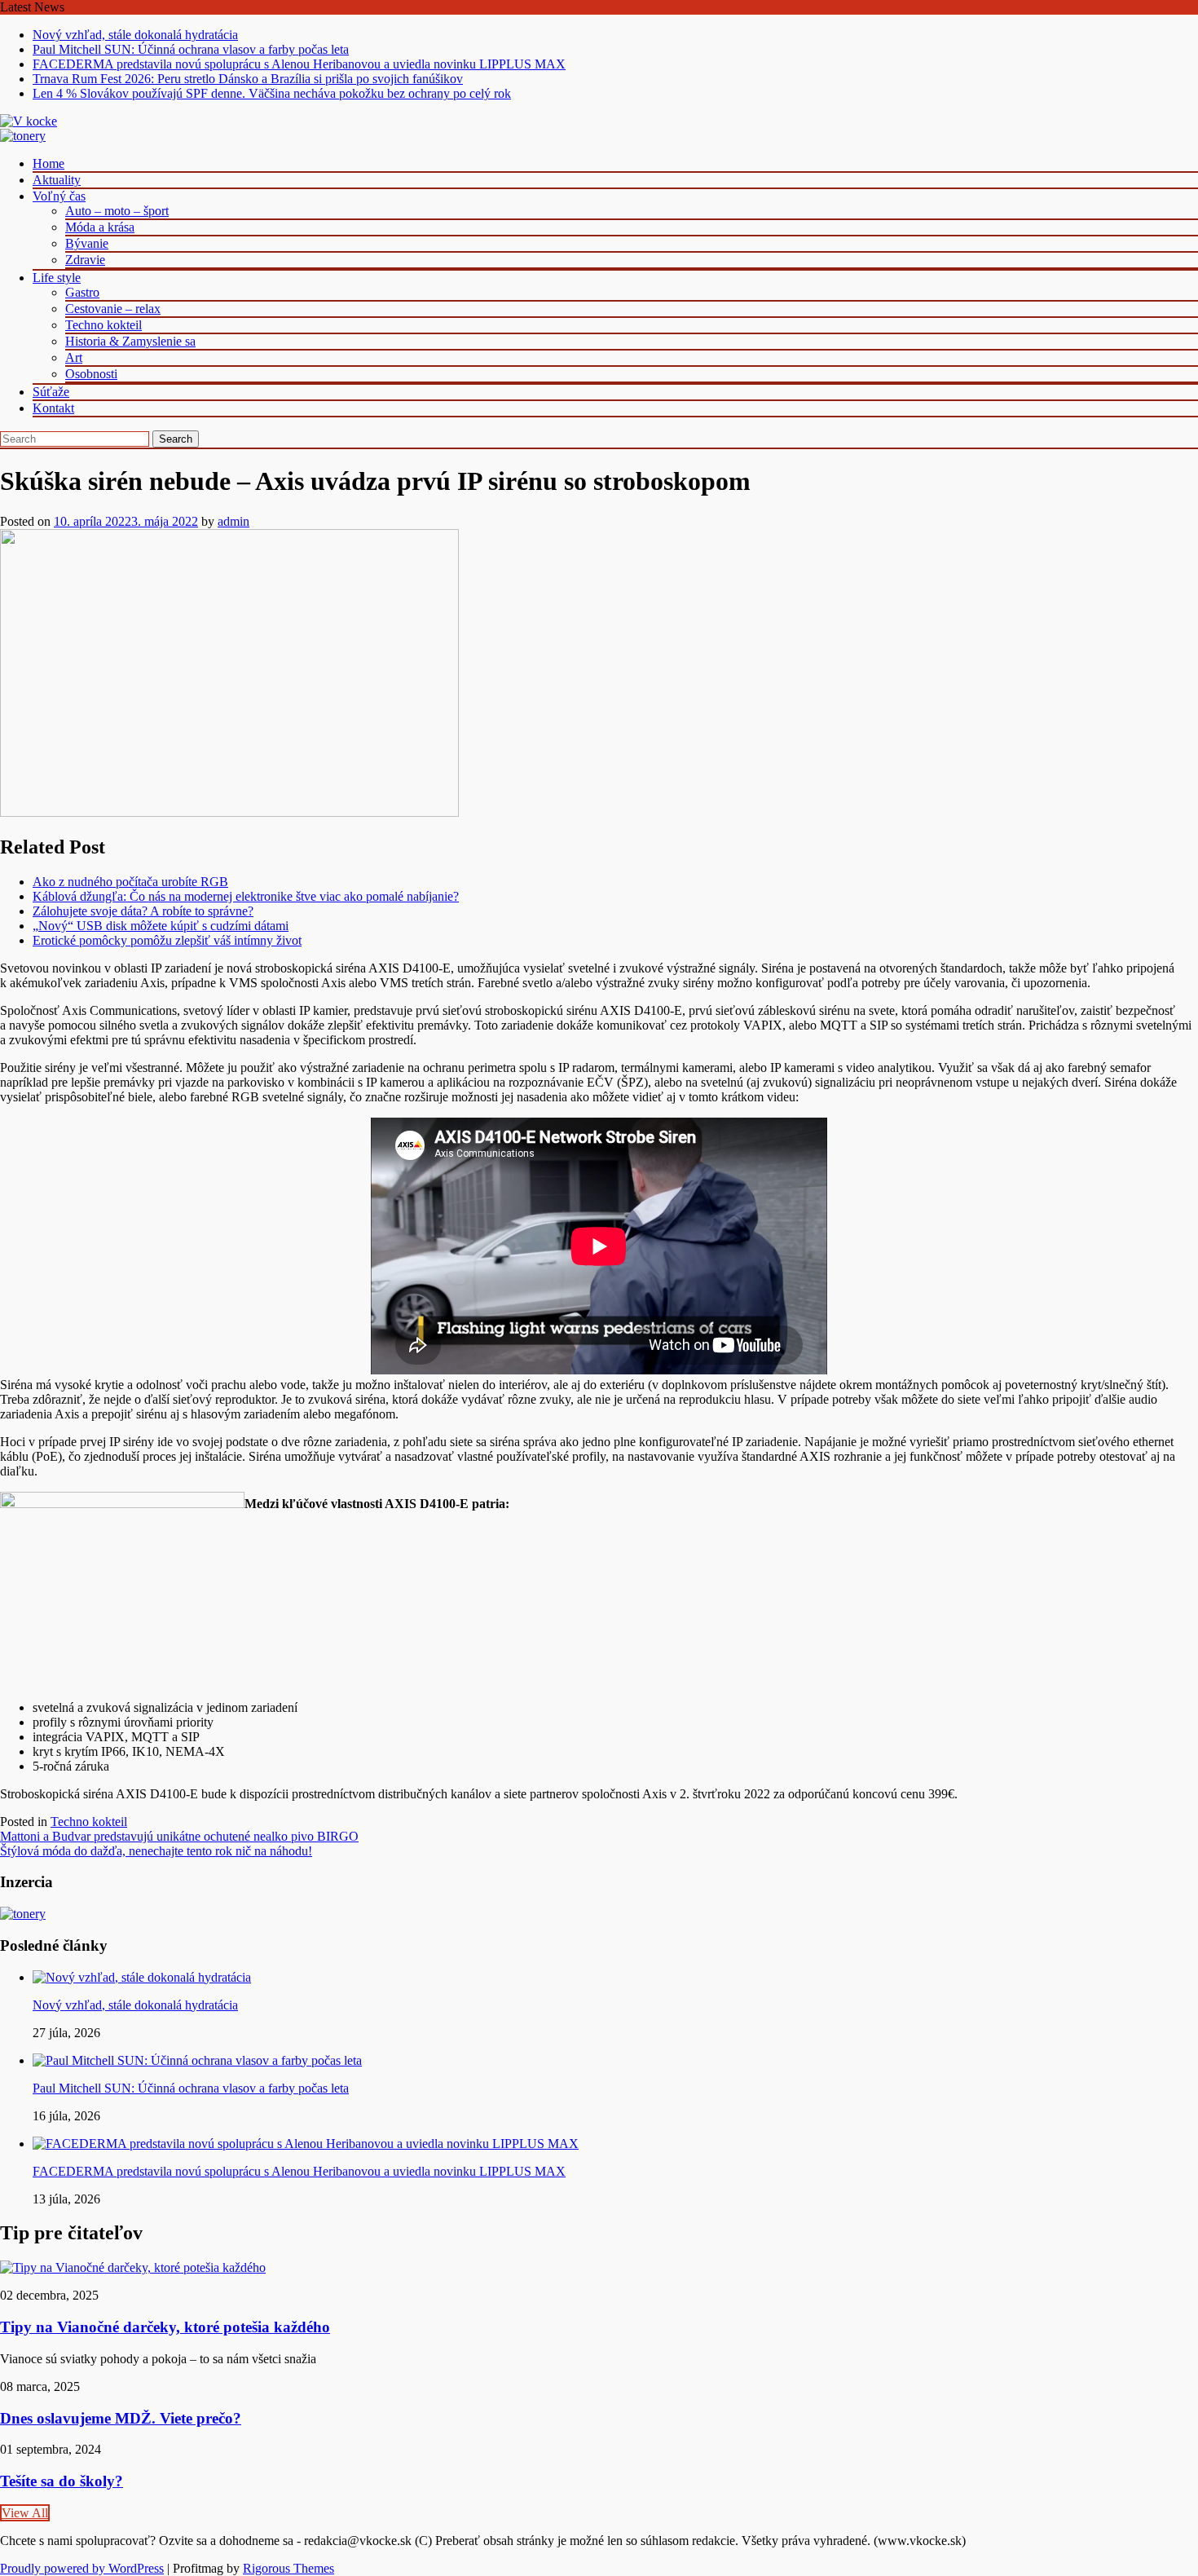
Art (74, 357)
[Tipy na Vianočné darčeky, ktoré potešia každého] (133, 2267)
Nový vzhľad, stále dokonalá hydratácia (135, 35)
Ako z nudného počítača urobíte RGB (130, 882)
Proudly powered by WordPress (82, 2568)
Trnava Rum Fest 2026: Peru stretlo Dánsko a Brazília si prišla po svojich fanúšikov (248, 79)
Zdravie (85, 260)
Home (48, 163)
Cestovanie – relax (113, 309)
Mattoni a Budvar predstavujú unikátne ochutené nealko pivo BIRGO (179, 1836)
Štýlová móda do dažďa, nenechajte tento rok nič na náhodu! (156, 1851)
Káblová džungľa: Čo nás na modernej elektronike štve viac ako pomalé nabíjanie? (246, 896)
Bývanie (87, 243)
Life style (57, 278)
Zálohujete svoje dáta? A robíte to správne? (143, 911)
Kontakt (53, 408)
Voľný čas (59, 196)
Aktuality (57, 180)
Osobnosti (91, 374)
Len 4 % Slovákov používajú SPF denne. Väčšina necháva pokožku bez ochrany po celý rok (272, 93)
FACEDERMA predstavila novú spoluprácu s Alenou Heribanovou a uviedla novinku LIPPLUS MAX (299, 64)
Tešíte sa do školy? (62, 2481)
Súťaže (51, 392)
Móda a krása (100, 227)
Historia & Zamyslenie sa (130, 341)
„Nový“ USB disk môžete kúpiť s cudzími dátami (161, 926)
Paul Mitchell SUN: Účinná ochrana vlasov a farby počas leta (191, 49)
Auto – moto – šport (117, 211)
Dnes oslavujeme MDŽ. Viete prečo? (121, 2418)
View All (25, 2513)
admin (233, 521)
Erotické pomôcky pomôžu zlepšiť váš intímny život (167, 940)
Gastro (82, 292)
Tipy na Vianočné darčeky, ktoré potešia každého (165, 2327)
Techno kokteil (104, 325)
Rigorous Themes (288, 2568)
